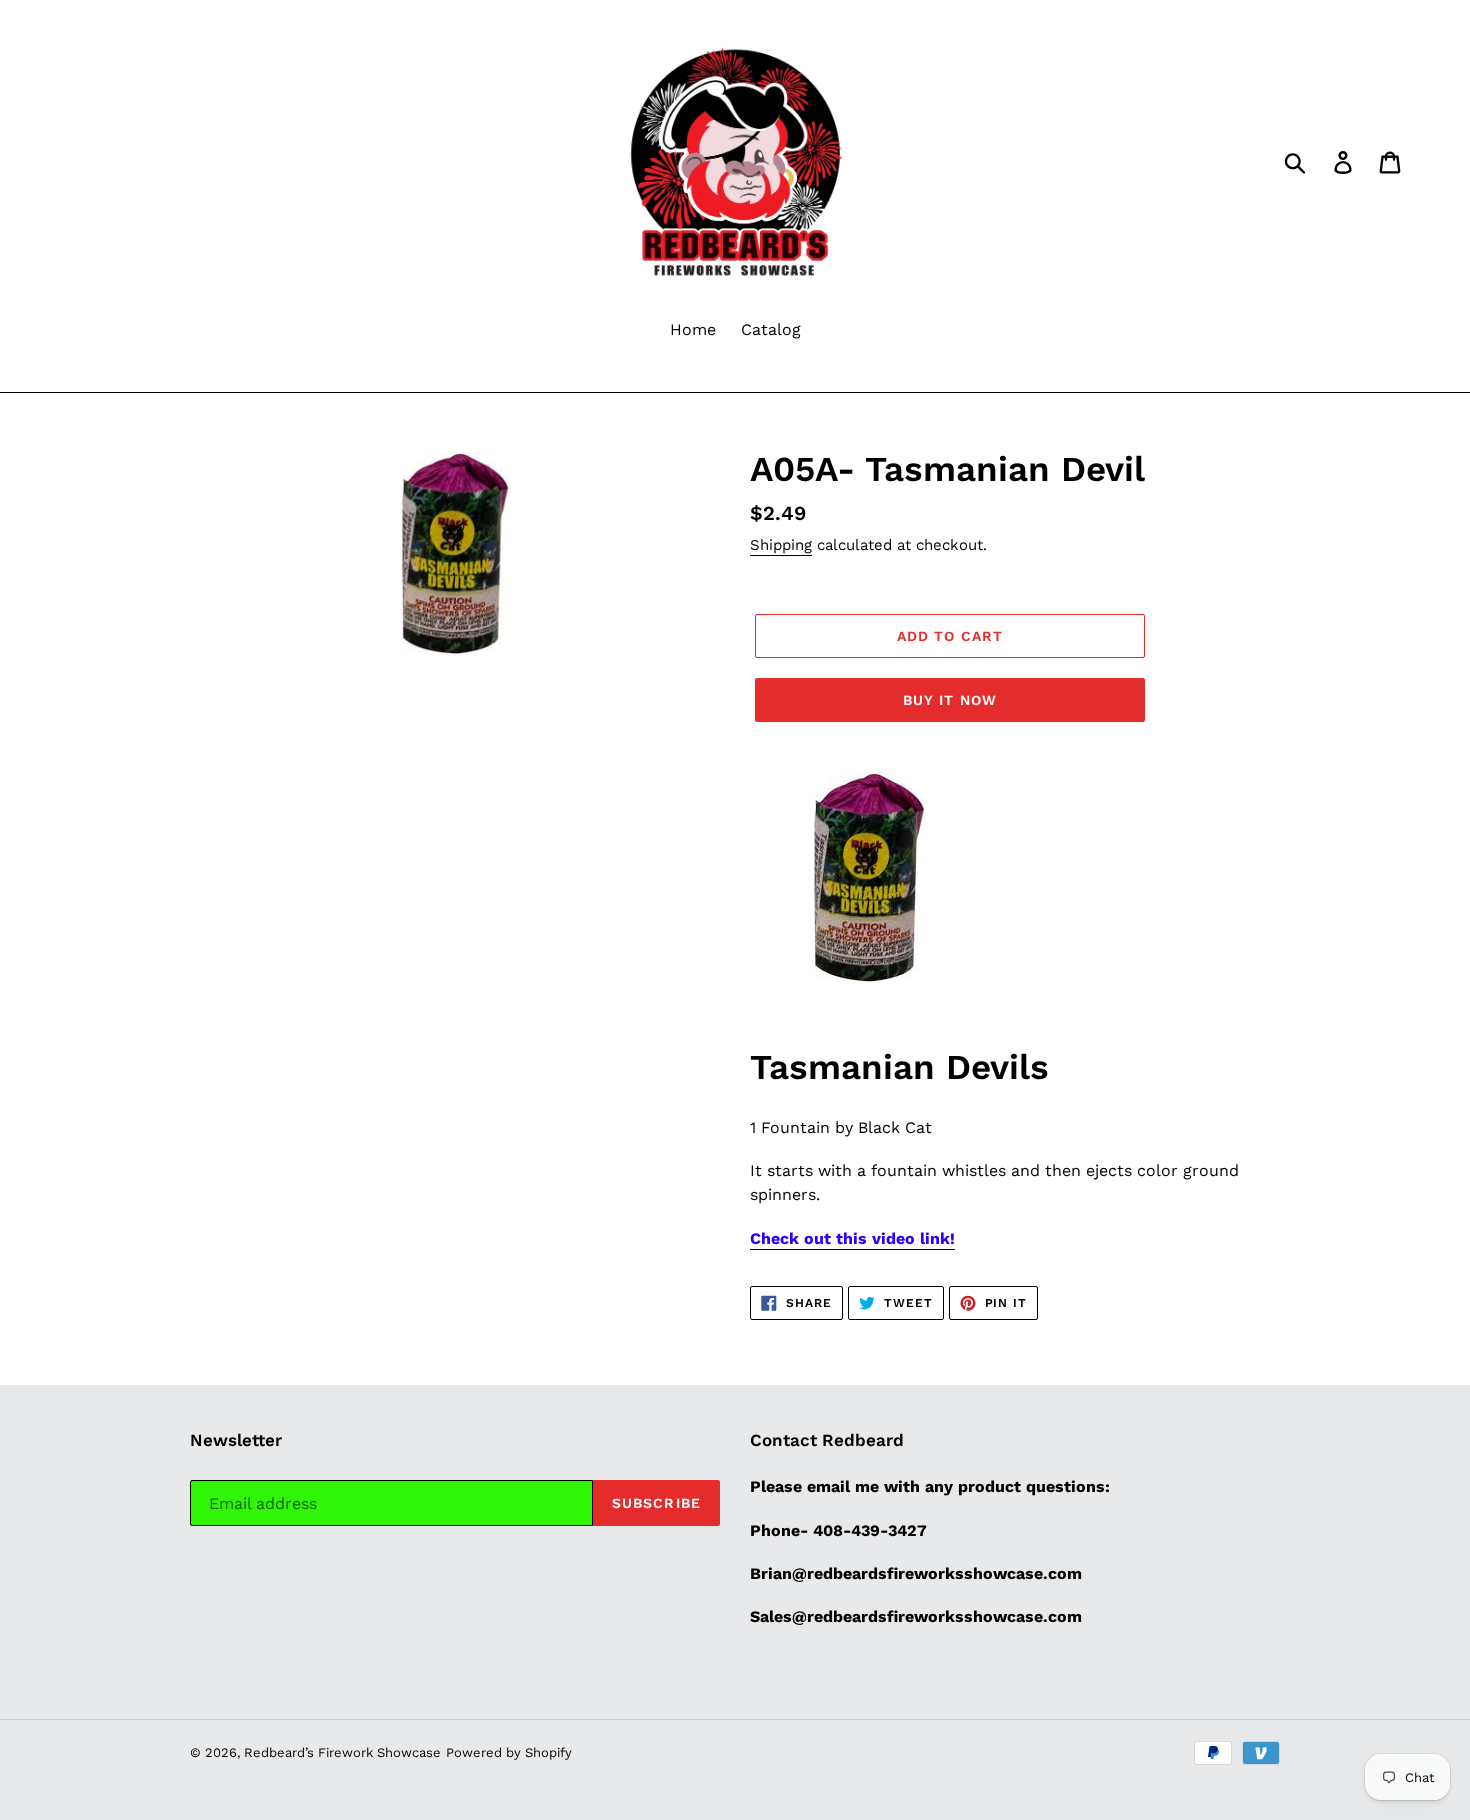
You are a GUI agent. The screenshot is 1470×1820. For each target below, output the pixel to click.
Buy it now (950, 700)
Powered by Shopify (509, 1752)
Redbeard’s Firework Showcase (342, 1752)
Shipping (781, 545)
